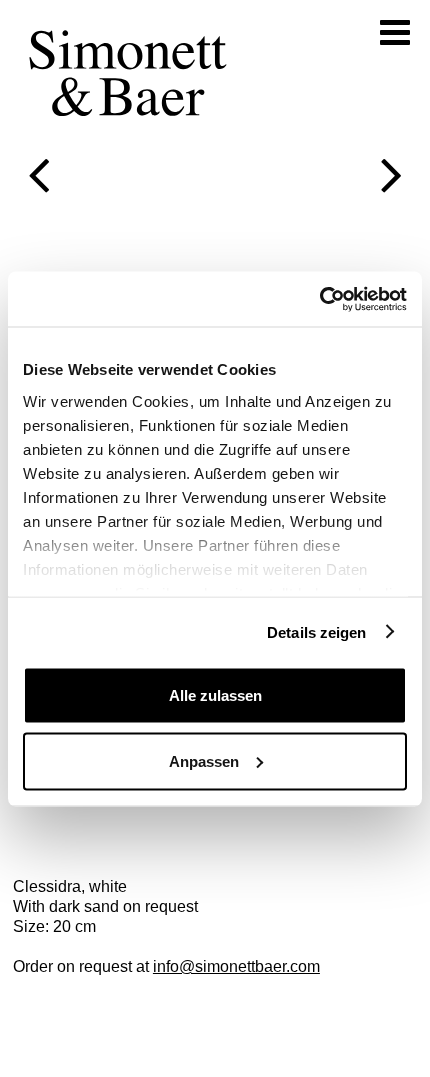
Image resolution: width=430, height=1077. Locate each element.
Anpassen (204, 760)
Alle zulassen (215, 695)
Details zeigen (316, 631)
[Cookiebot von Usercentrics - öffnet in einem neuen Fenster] (319, 299)
